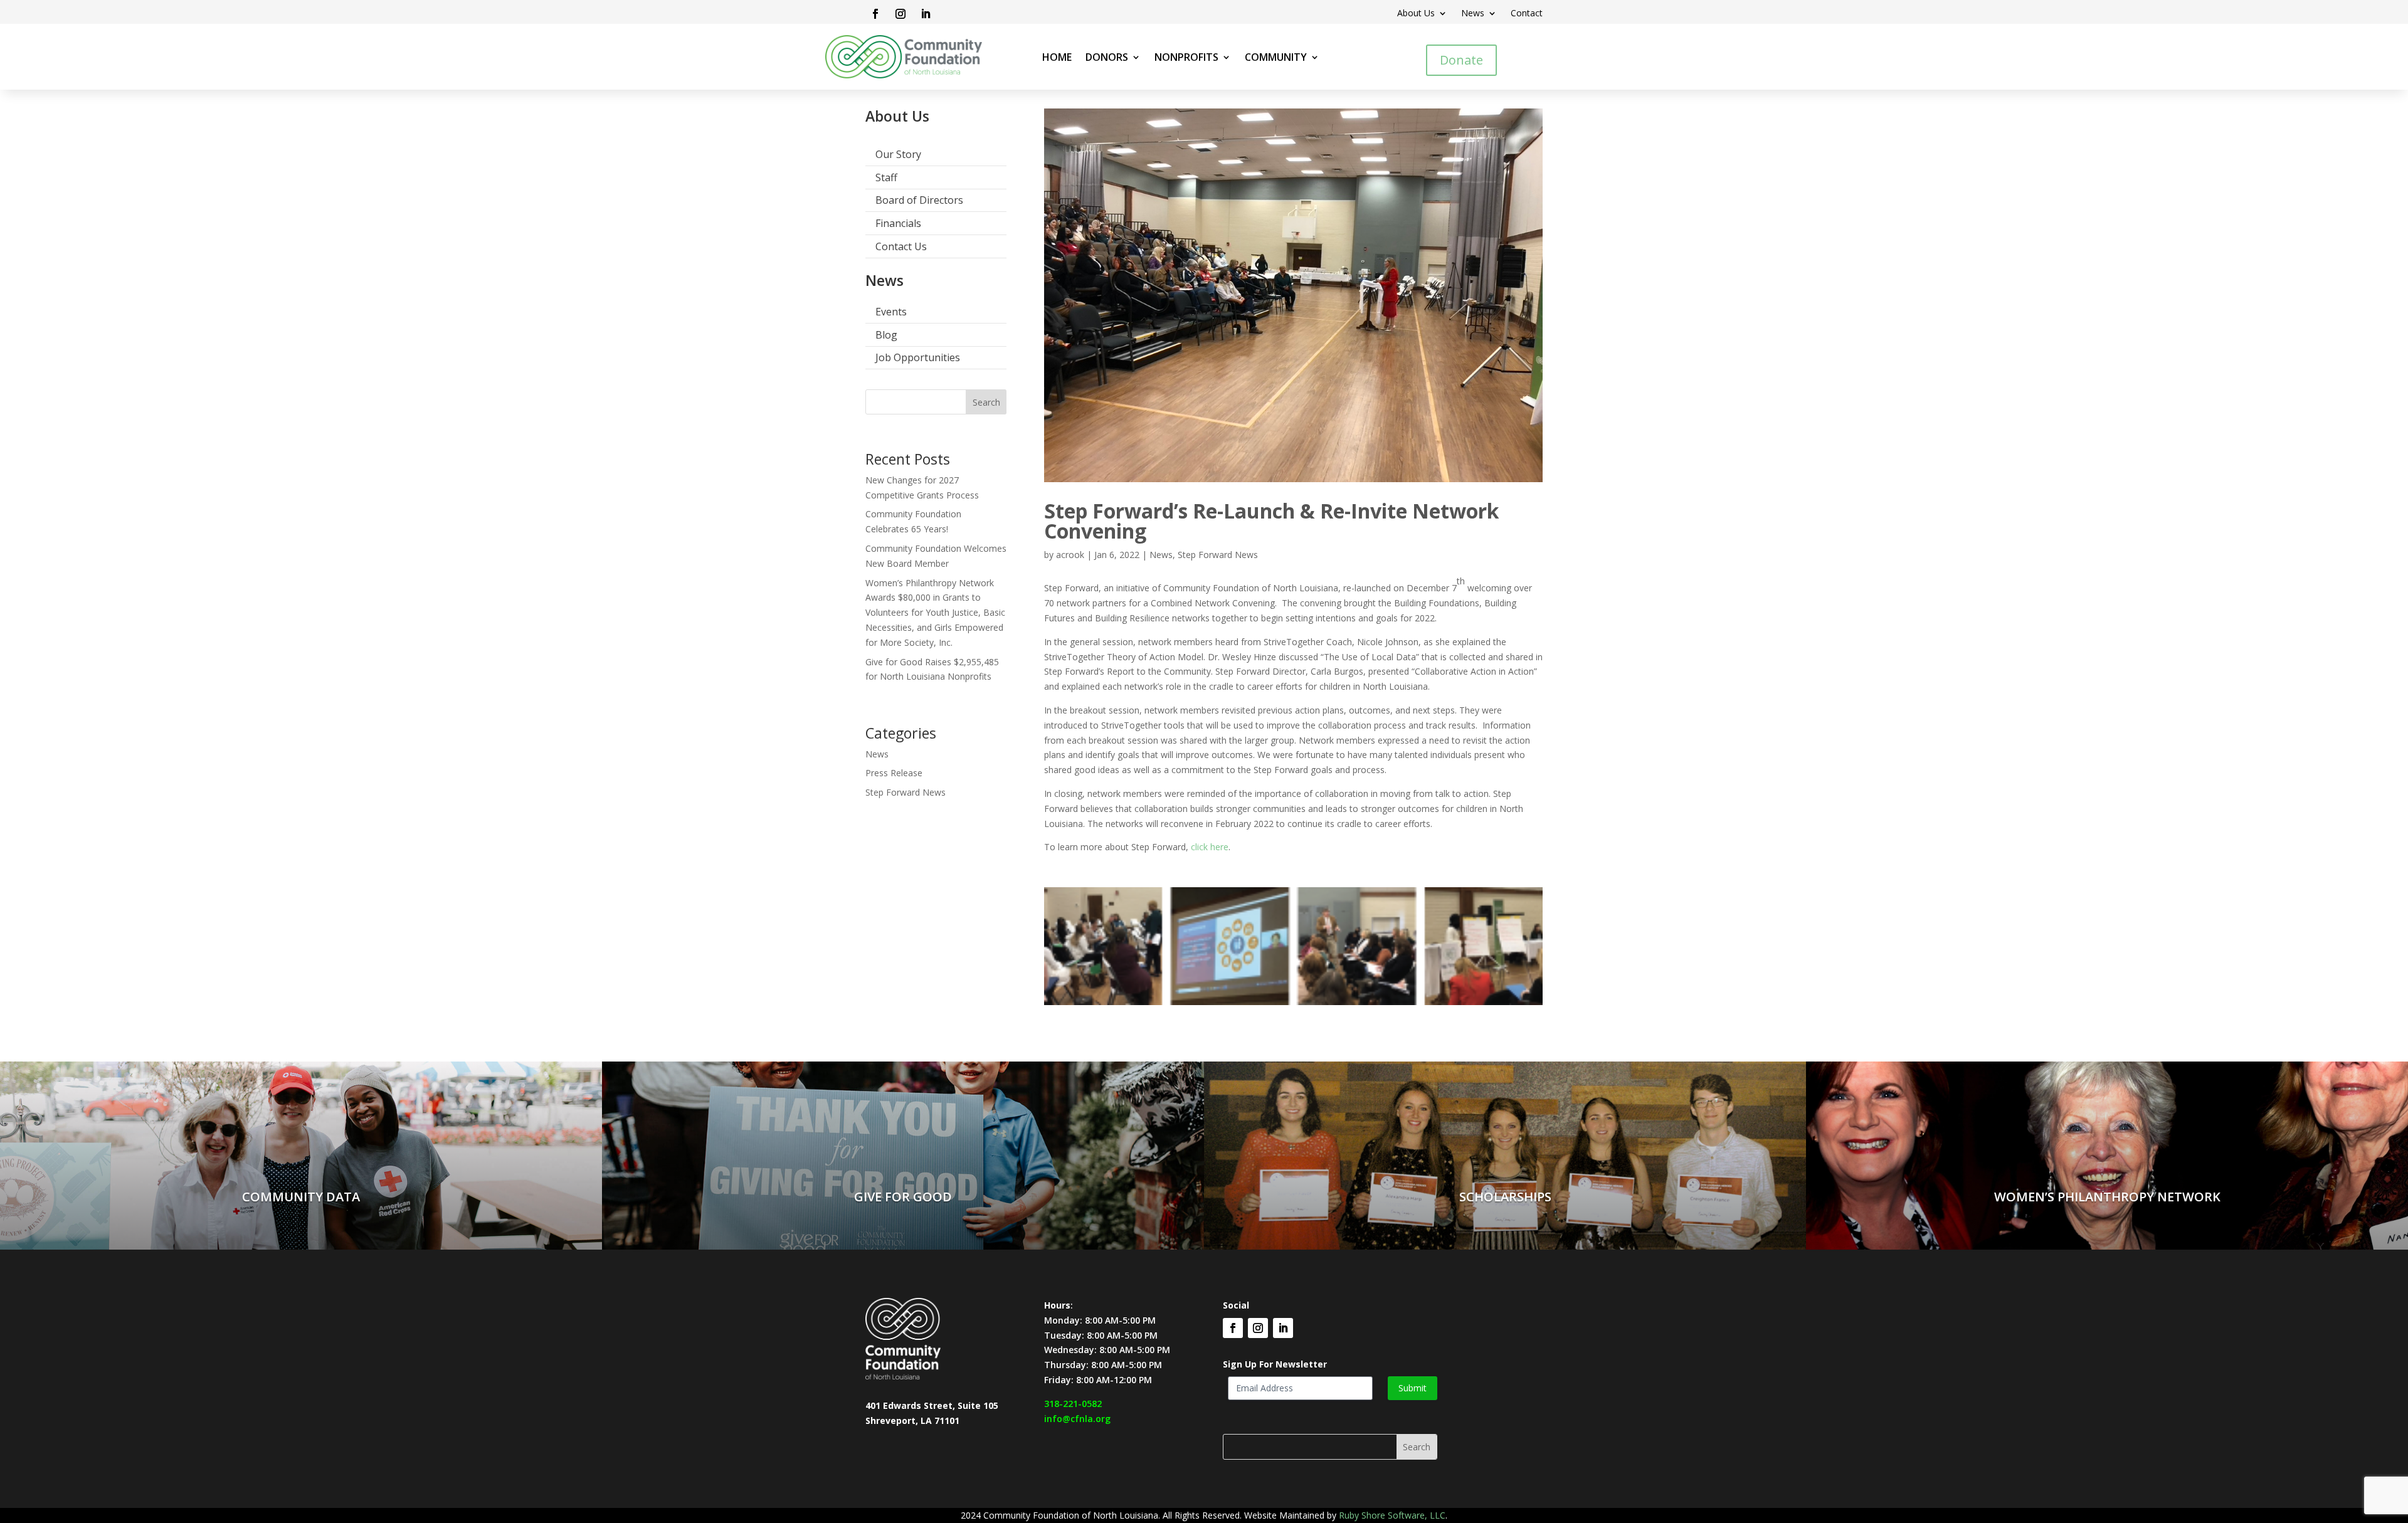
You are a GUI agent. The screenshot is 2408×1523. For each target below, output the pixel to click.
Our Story (898, 154)
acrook (1070, 555)
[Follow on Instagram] (900, 14)
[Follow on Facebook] (875, 14)
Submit (1413, 1388)
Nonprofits (1186, 58)
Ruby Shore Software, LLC (1392, 1515)
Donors (1107, 58)
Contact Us (901, 246)
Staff (886, 177)
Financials (898, 223)
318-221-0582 (1073, 1404)
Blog (886, 335)
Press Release (894, 773)
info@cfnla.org (1077, 1419)
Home (1057, 58)
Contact (1527, 14)
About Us (1416, 14)
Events (891, 312)
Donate (1461, 60)
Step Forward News (906, 792)
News (1473, 14)
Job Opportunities (918, 357)
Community (1276, 58)
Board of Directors (919, 200)
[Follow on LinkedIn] (926, 14)
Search (986, 402)
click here (1210, 847)
